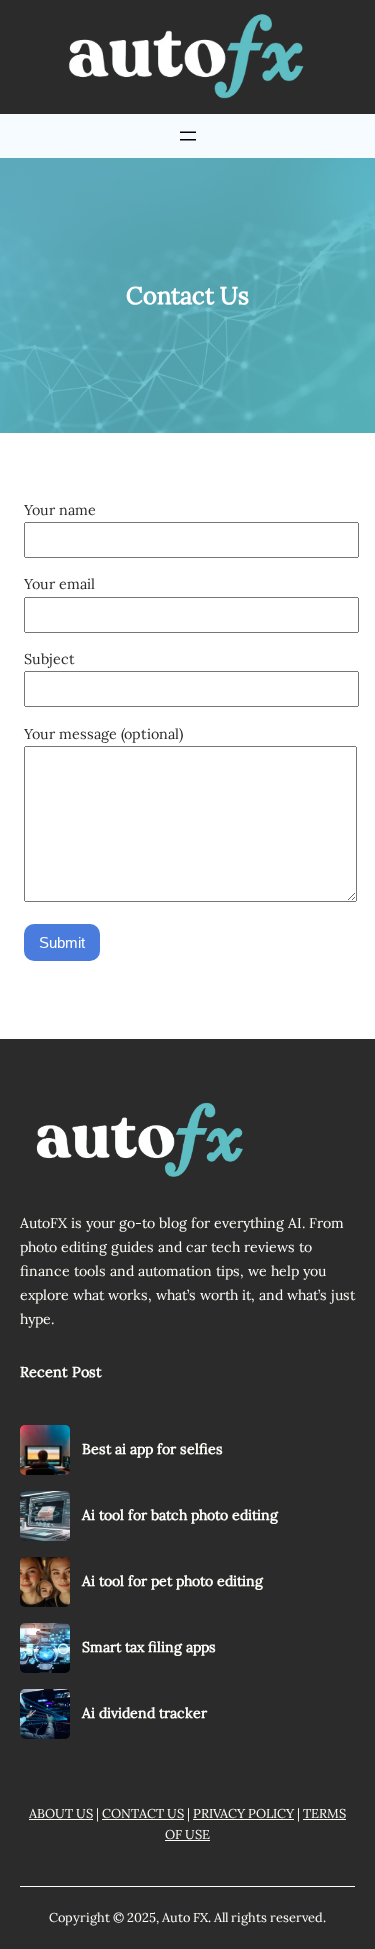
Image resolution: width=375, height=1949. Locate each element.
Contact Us (143, 1813)
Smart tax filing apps (149, 1647)
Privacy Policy (243, 1813)
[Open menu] (188, 136)
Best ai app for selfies (152, 1449)
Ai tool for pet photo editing (172, 1581)
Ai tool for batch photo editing (180, 1515)
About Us (61, 1813)
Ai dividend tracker (144, 1713)
